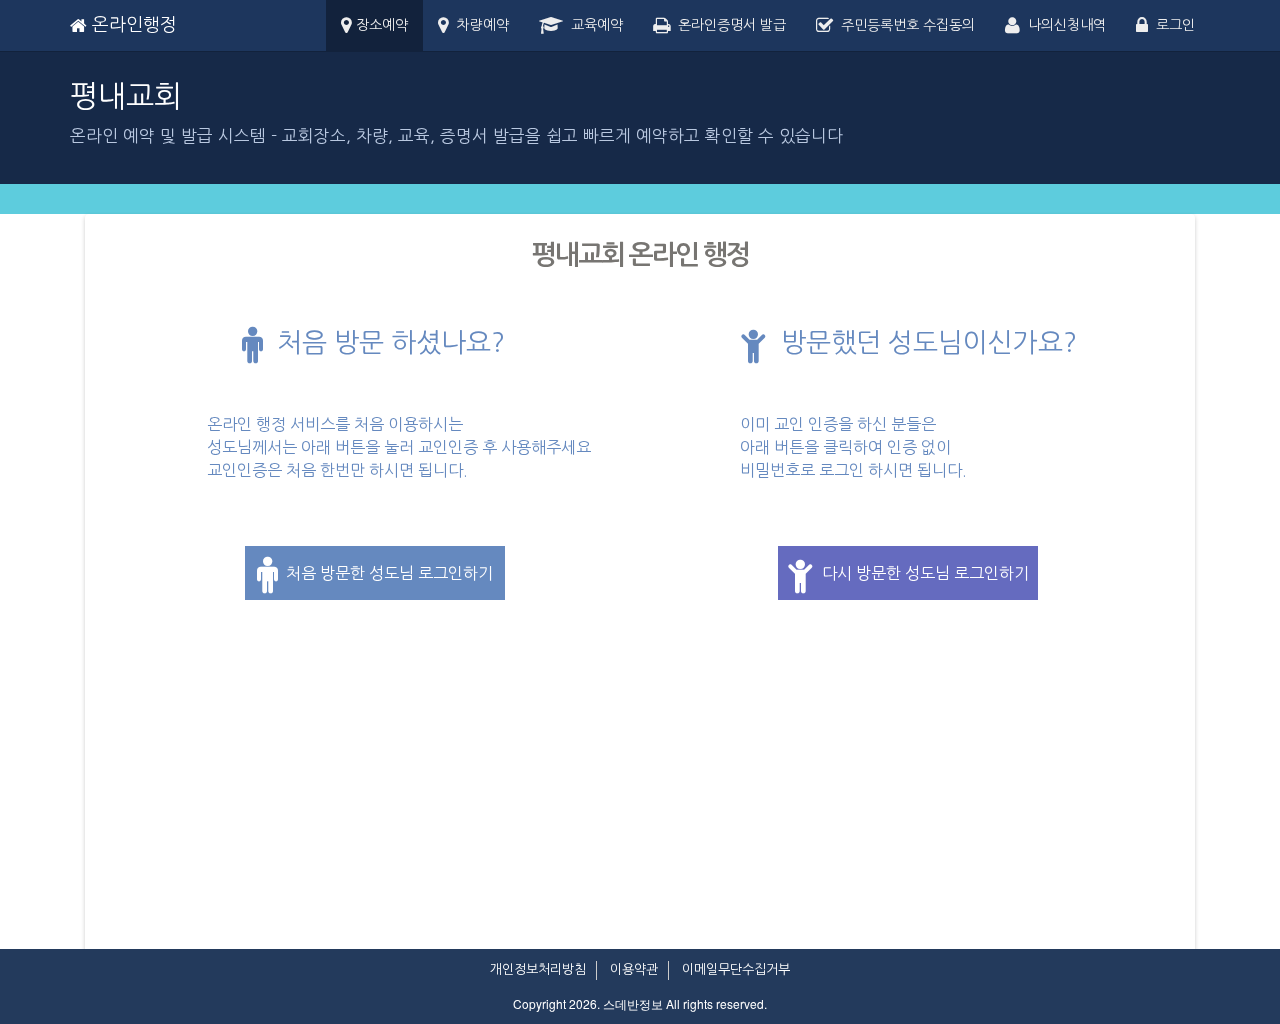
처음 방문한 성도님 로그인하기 (385, 573)
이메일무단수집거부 (736, 969)
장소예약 (380, 25)
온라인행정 (132, 25)
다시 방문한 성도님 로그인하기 (921, 573)
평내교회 (126, 96)
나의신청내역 (1063, 25)
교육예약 (593, 25)
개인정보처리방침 (538, 969)
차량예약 (479, 25)
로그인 (1171, 25)
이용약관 (634, 969)
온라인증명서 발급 (728, 25)
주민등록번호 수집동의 (904, 25)
